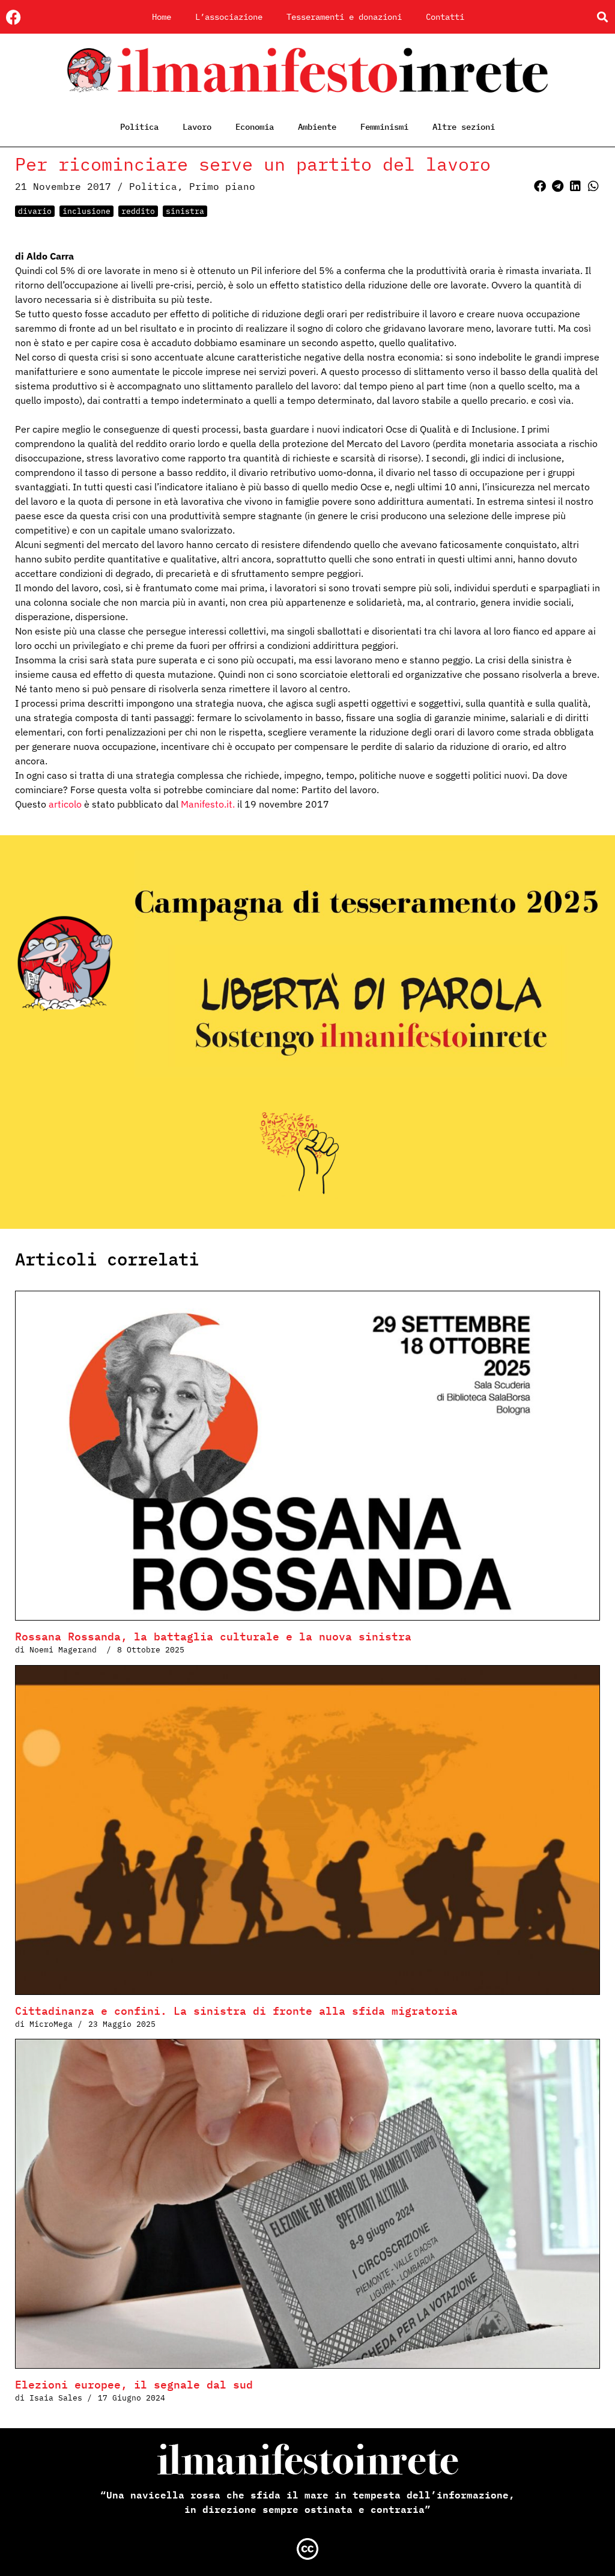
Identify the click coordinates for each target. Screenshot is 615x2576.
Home (162, 17)
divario (35, 211)
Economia (255, 127)
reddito (138, 211)
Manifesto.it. (208, 804)
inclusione (86, 211)
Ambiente (317, 127)
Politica (139, 127)
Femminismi (384, 127)
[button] (602, 17)
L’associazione (229, 17)
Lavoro (197, 127)
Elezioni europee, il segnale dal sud (134, 2385)
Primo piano (222, 186)
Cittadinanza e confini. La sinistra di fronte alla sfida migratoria (236, 2011)
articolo (65, 804)
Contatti (445, 17)
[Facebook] (14, 17)
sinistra (185, 211)
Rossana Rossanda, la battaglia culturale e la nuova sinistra (217, 1637)
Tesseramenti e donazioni (344, 17)
